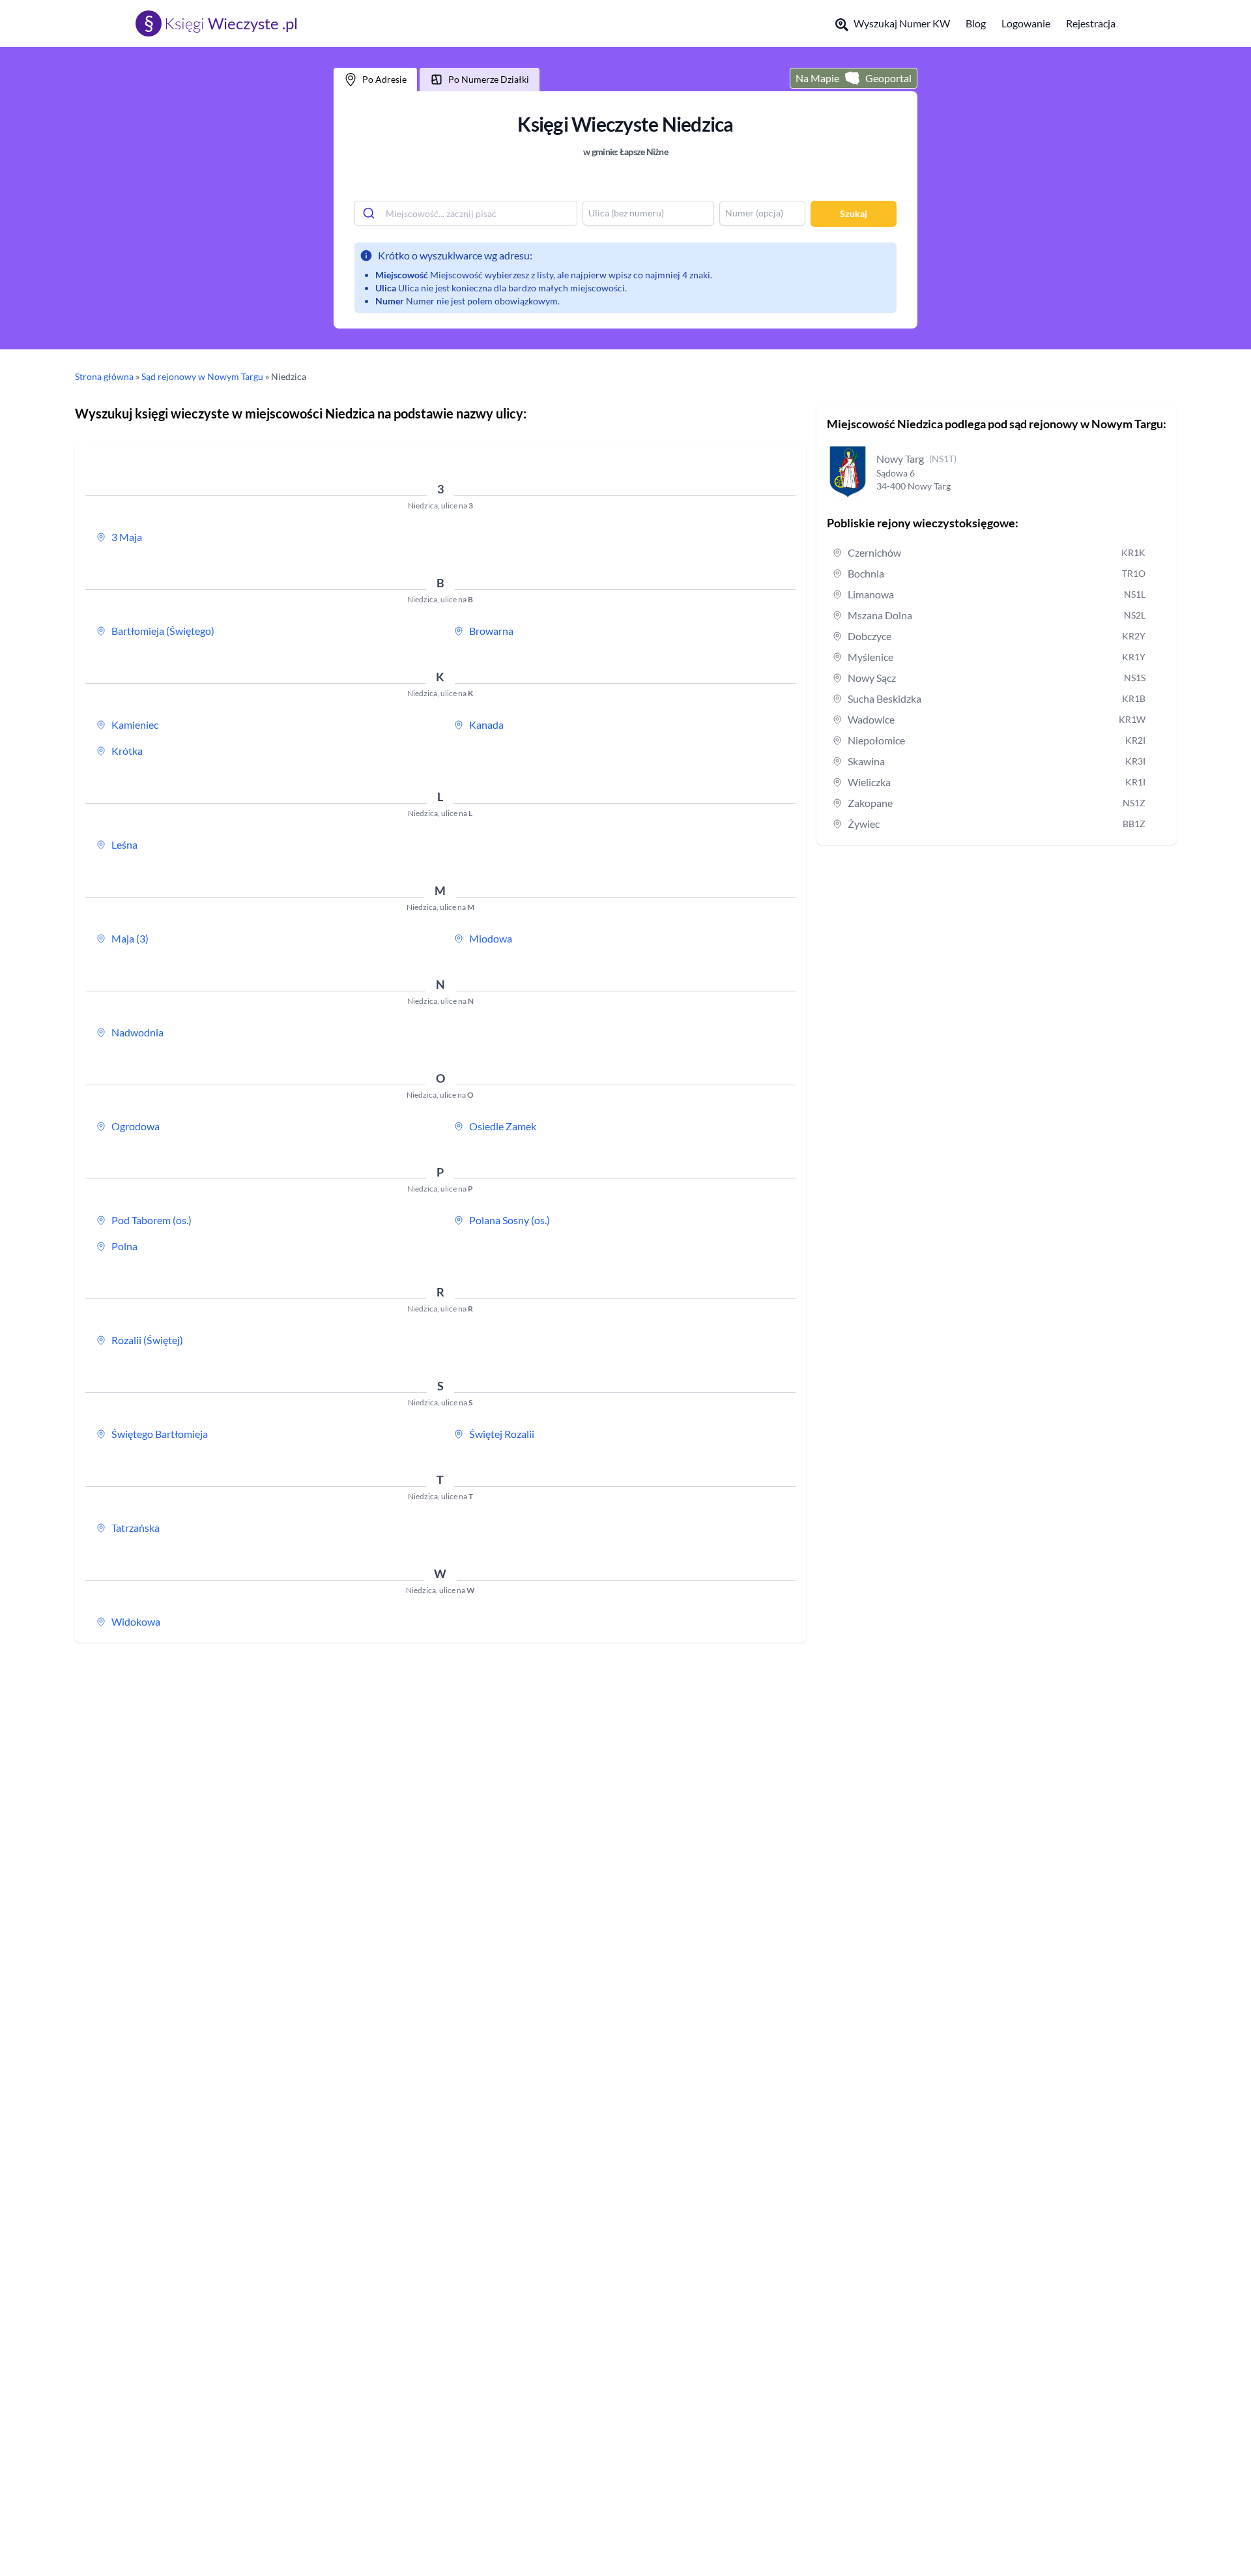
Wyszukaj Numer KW (902, 23)
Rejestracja (1091, 23)
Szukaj (854, 213)
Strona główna (104, 376)
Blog (976, 23)
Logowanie (1026, 23)
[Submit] (370, 213)
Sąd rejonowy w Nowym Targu (202, 376)
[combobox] (466, 213)
